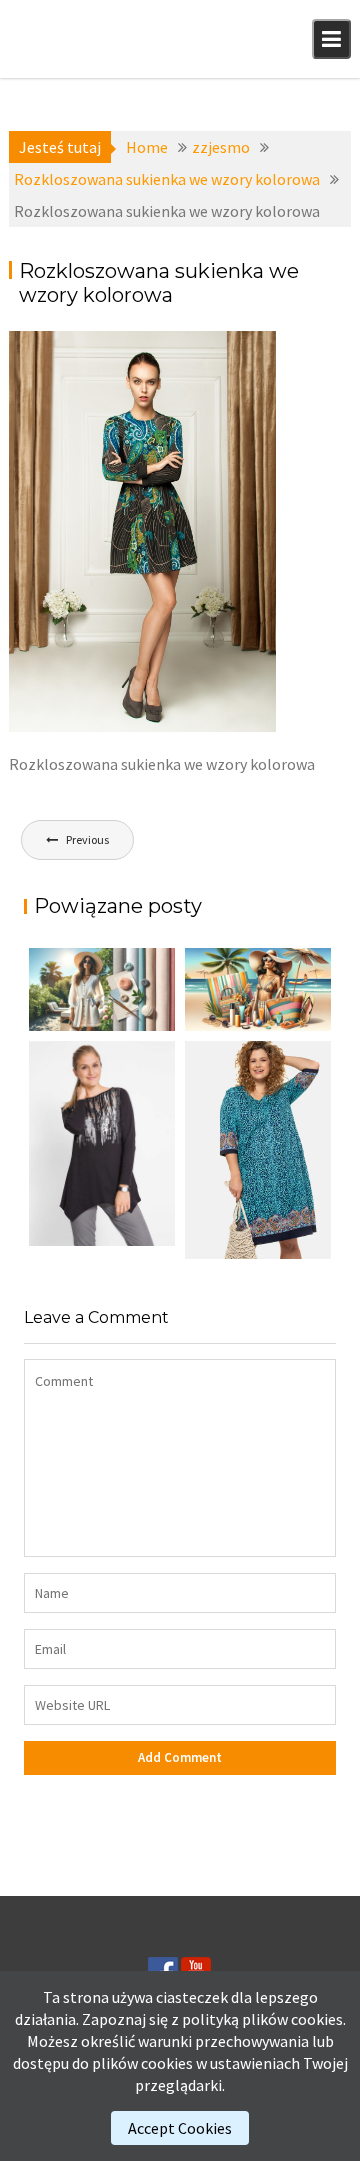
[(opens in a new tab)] (258, 1150)
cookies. (318, 2019)
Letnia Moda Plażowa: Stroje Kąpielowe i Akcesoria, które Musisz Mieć (251, 1023)
